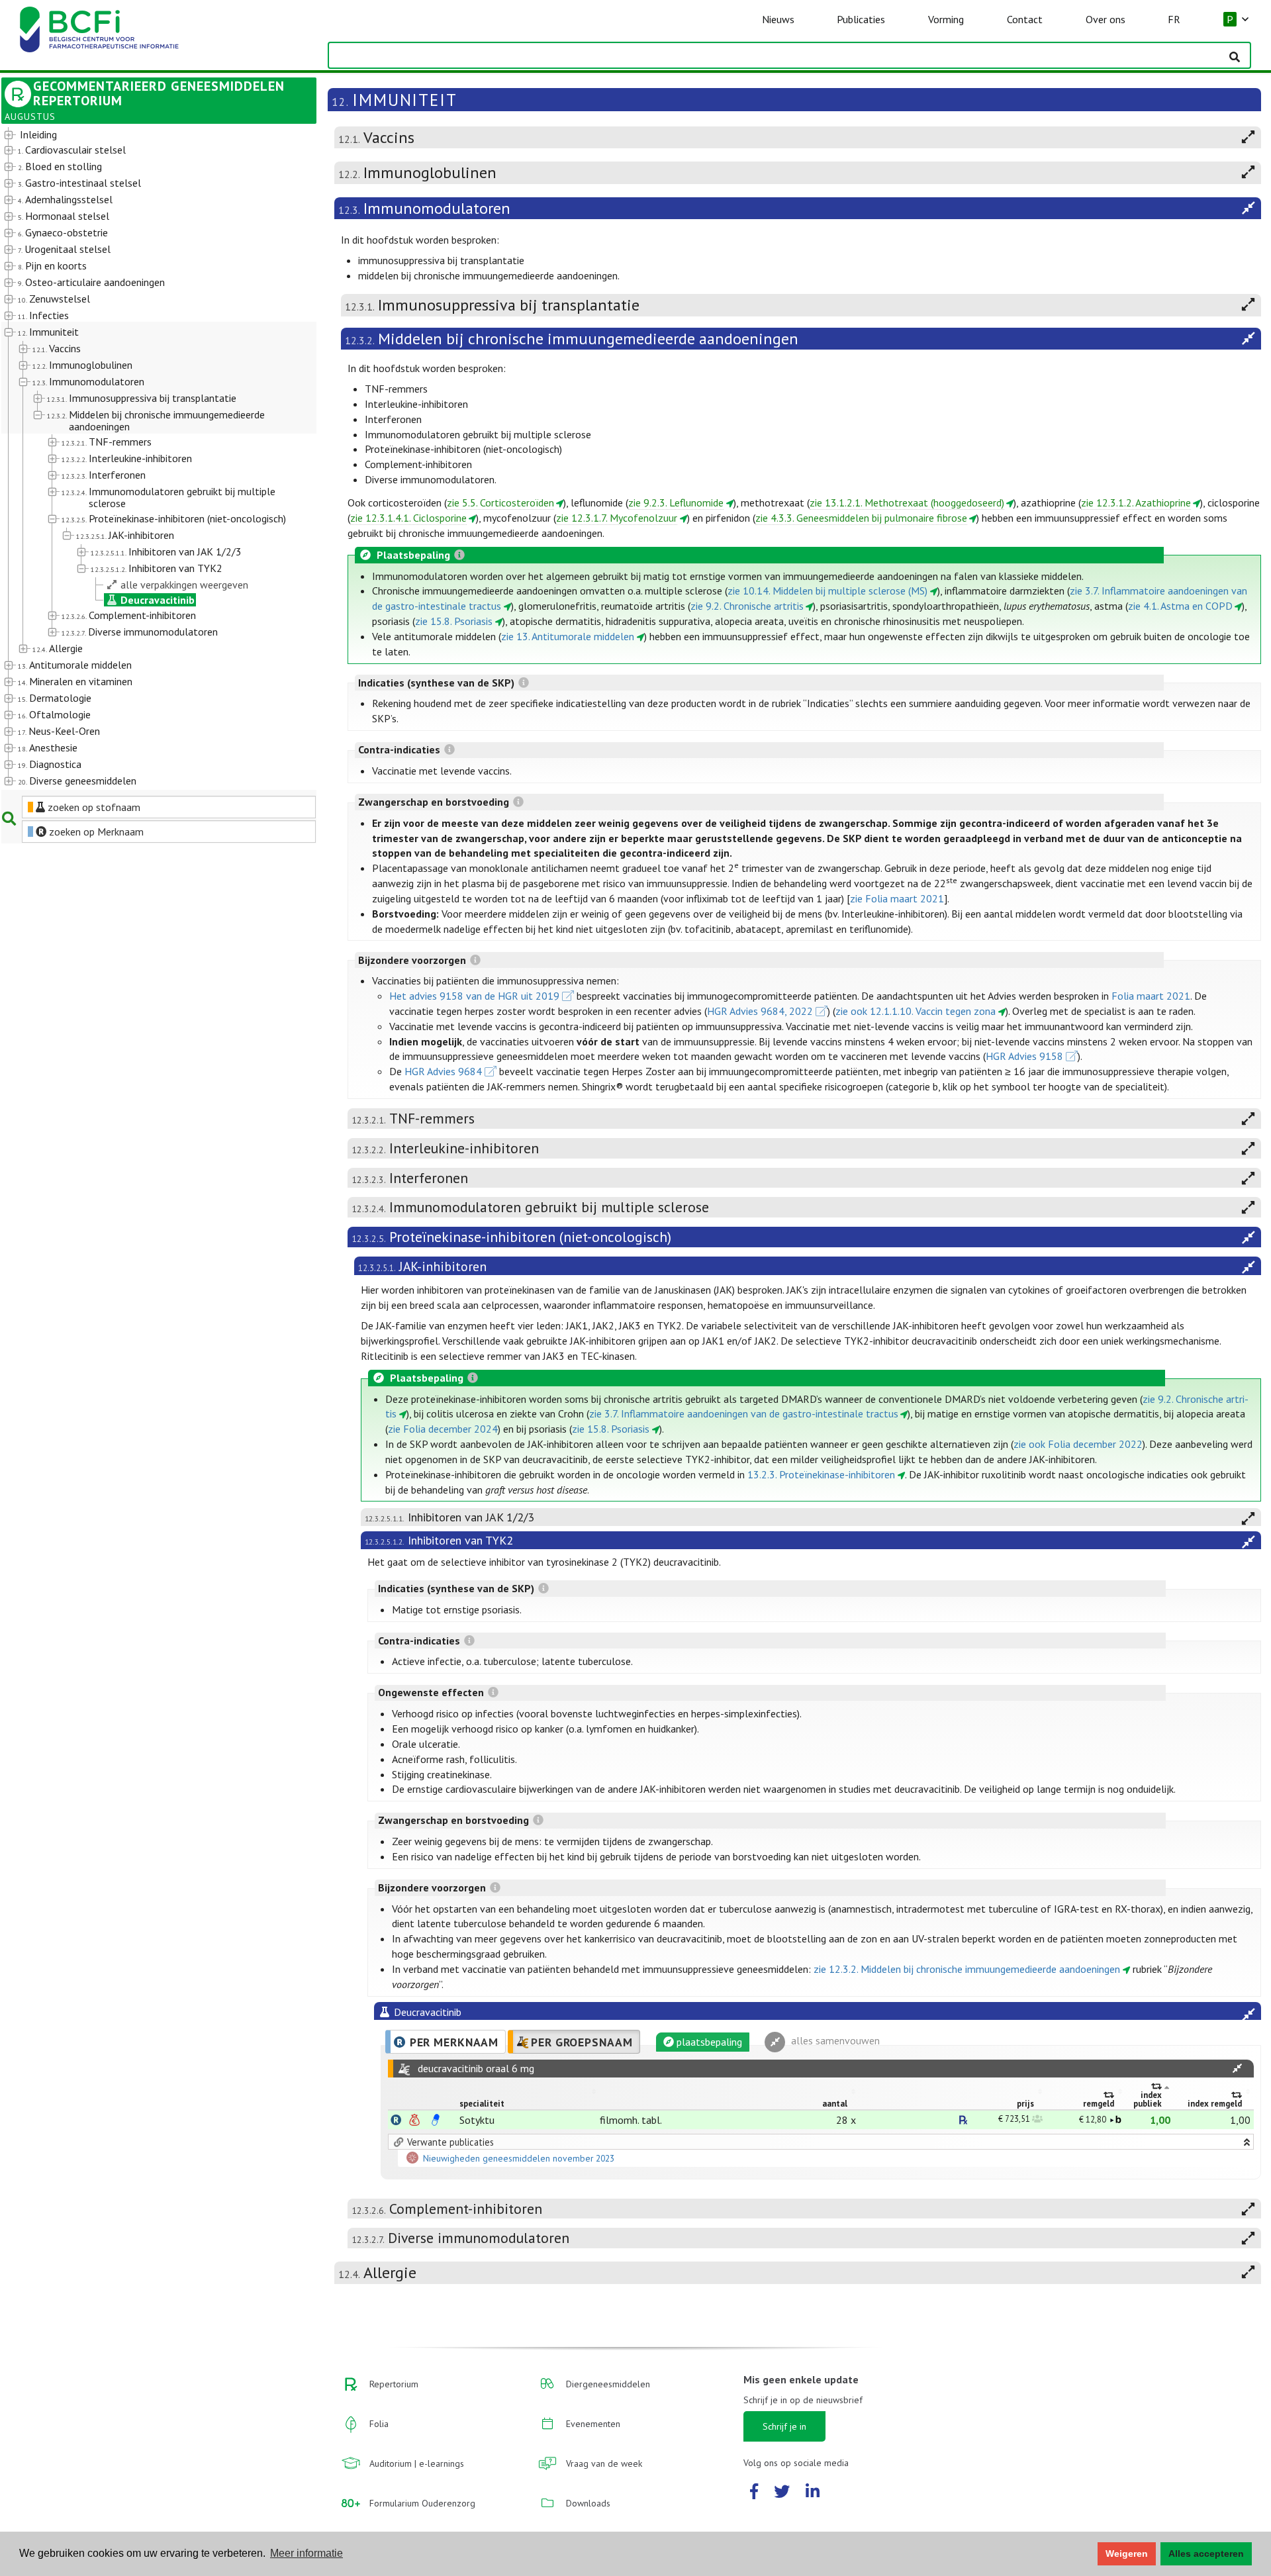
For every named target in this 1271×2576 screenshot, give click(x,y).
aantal (835, 2104)
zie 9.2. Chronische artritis (747, 606)
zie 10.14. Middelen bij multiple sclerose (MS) (827, 591)
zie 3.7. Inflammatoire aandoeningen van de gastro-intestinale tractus (744, 1413)
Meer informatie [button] (306, 2553)
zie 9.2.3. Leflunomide (676, 502)
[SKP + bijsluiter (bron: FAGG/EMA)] (436, 2120)
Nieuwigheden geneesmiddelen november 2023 (519, 2158)
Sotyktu (477, 2120)
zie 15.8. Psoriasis (454, 621)
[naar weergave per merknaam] (396, 2120)
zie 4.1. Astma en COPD (1180, 606)
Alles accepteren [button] (1206, 2553)
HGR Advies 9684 (443, 1071)
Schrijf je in (784, 2426)
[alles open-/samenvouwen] (1237, 2069)
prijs (1025, 2104)
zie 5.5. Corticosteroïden (500, 502)
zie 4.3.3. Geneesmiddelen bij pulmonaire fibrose (861, 518)
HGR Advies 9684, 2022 (760, 1011)
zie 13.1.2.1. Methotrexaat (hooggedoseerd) (907, 502)
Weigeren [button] (1127, 2553)
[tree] (146, 458)
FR (1174, 19)
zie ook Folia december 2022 (1078, 1444)
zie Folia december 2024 (443, 1429)
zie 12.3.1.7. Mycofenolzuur (617, 518)
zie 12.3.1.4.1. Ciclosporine (408, 518)
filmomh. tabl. (631, 2120)
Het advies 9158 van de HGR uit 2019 (474, 996)
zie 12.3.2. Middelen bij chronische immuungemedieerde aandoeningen (967, 1969)
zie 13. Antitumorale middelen (568, 636)
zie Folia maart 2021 (897, 898)
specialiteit (482, 2104)
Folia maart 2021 (1151, 996)
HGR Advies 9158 (1024, 1056)
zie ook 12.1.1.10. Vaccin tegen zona (916, 1011)
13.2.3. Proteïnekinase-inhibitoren (821, 1474)
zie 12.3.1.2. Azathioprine (1136, 502)
